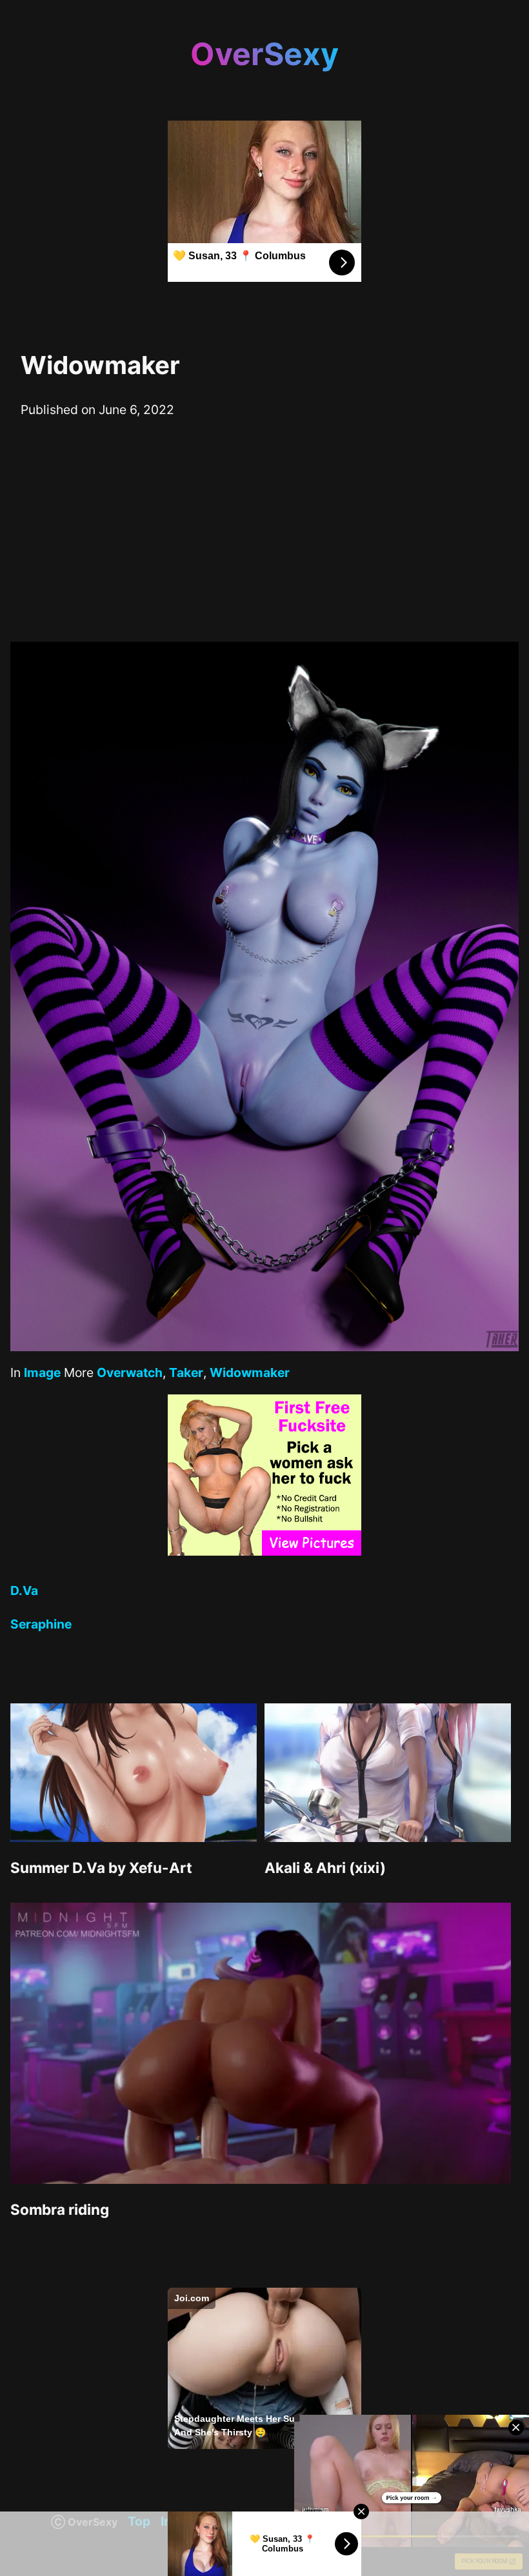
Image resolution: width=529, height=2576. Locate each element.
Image (42, 1372)
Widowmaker (250, 1372)
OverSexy (264, 54)
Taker (186, 1372)
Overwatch (130, 1372)
